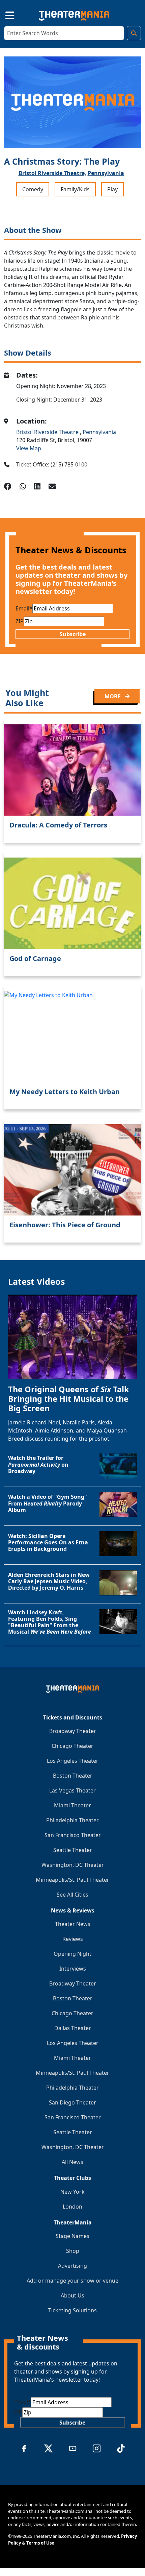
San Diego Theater (72, 2102)
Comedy (33, 189)
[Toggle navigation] (4, 14)
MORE (113, 696)
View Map (29, 448)
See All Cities (72, 1895)
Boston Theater (73, 1776)
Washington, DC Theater (73, 1865)
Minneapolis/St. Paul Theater (72, 1880)
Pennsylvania (106, 173)
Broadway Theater (73, 1731)
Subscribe (73, 634)
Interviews (73, 1969)
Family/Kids (75, 189)
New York (72, 2192)
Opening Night (72, 1954)
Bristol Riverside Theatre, (52, 173)
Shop (73, 2251)
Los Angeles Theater (73, 1761)
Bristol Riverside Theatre (48, 432)
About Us (72, 2295)
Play (112, 189)
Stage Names (72, 2236)
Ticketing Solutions (72, 2310)
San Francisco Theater (73, 1835)
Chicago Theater (72, 1746)
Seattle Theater (73, 1850)
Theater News (73, 1924)
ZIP (20, 621)
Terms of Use (40, 2543)
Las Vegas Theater (72, 1790)
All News (72, 2162)
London (72, 2207)
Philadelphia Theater (72, 1820)
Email (24, 608)
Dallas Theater (73, 2028)
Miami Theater (72, 1805)
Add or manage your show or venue (72, 2281)
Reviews (73, 1939)
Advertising (72, 2266)
